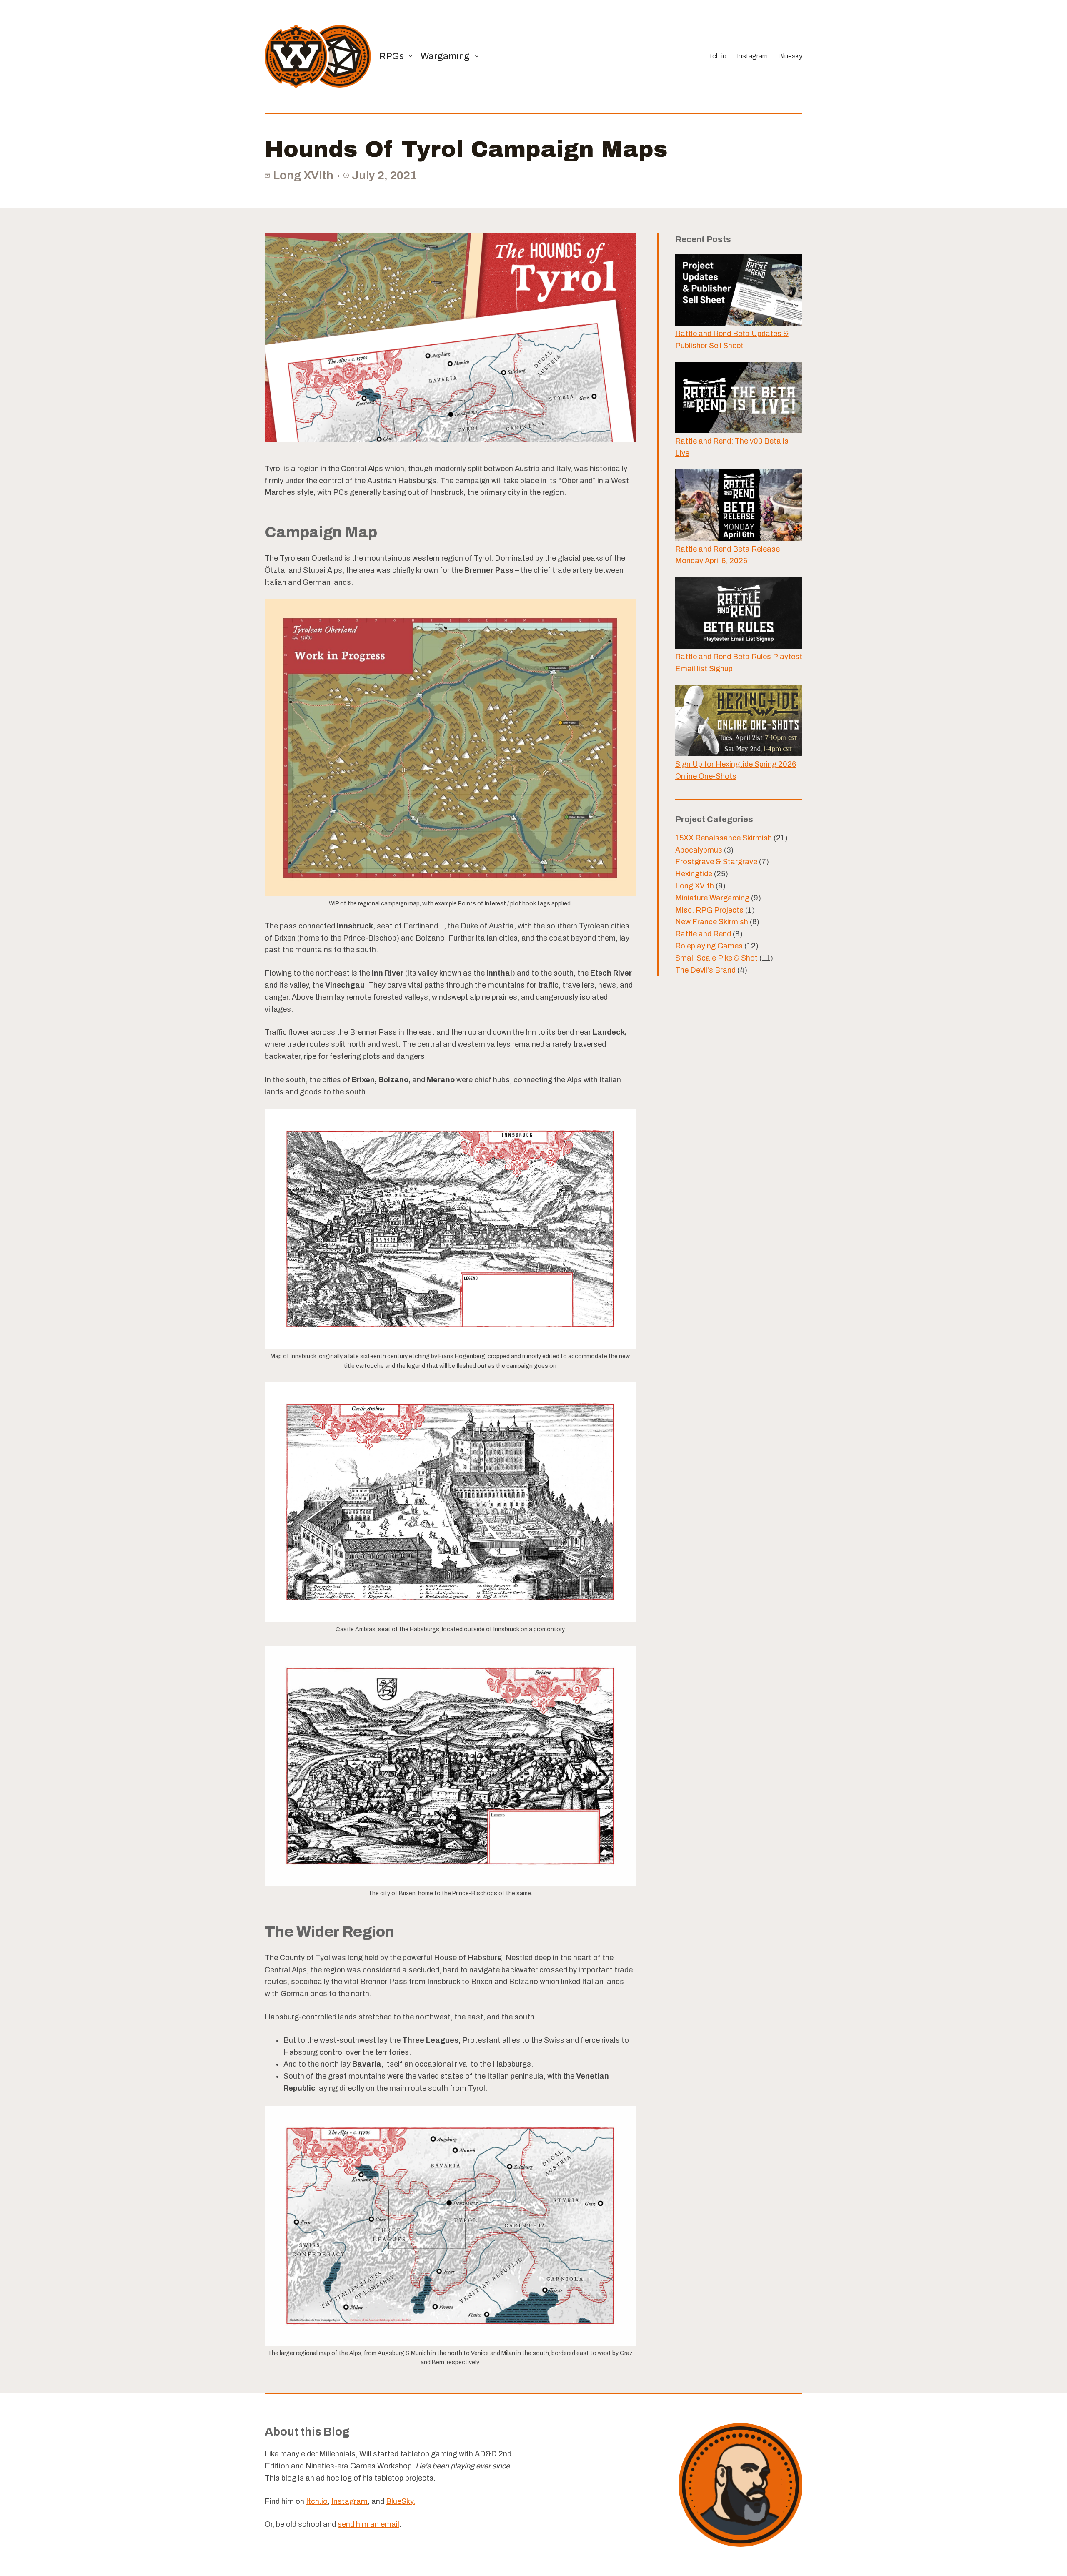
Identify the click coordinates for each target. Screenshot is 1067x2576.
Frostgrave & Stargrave (716, 862)
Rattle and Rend (703, 934)
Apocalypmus (699, 850)
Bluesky (790, 56)
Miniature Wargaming (712, 898)
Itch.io (717, 56)
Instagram (752, 56)
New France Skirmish (712, 922)
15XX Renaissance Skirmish (724, 838)
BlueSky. (401, 2501)
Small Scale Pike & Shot (716, 958)
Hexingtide (694, 874)
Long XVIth (303, 175)
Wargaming (445, 56)
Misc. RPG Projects (709, 910)
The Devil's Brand (705, 970)
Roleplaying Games (709, 946)
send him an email (368, 2524)
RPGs (392, 56)
